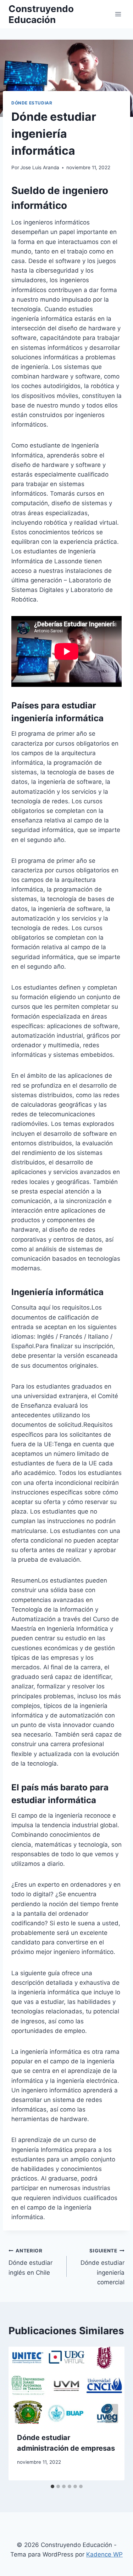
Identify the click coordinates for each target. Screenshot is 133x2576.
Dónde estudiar (32, 103)
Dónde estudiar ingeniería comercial (102, 2267)
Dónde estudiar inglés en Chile (31, 2262)
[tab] (52, 2486)
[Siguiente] (112, 2413)
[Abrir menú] (118, 14)
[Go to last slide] (21, 2413)
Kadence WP (104, 2554)
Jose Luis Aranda (40, 167)
